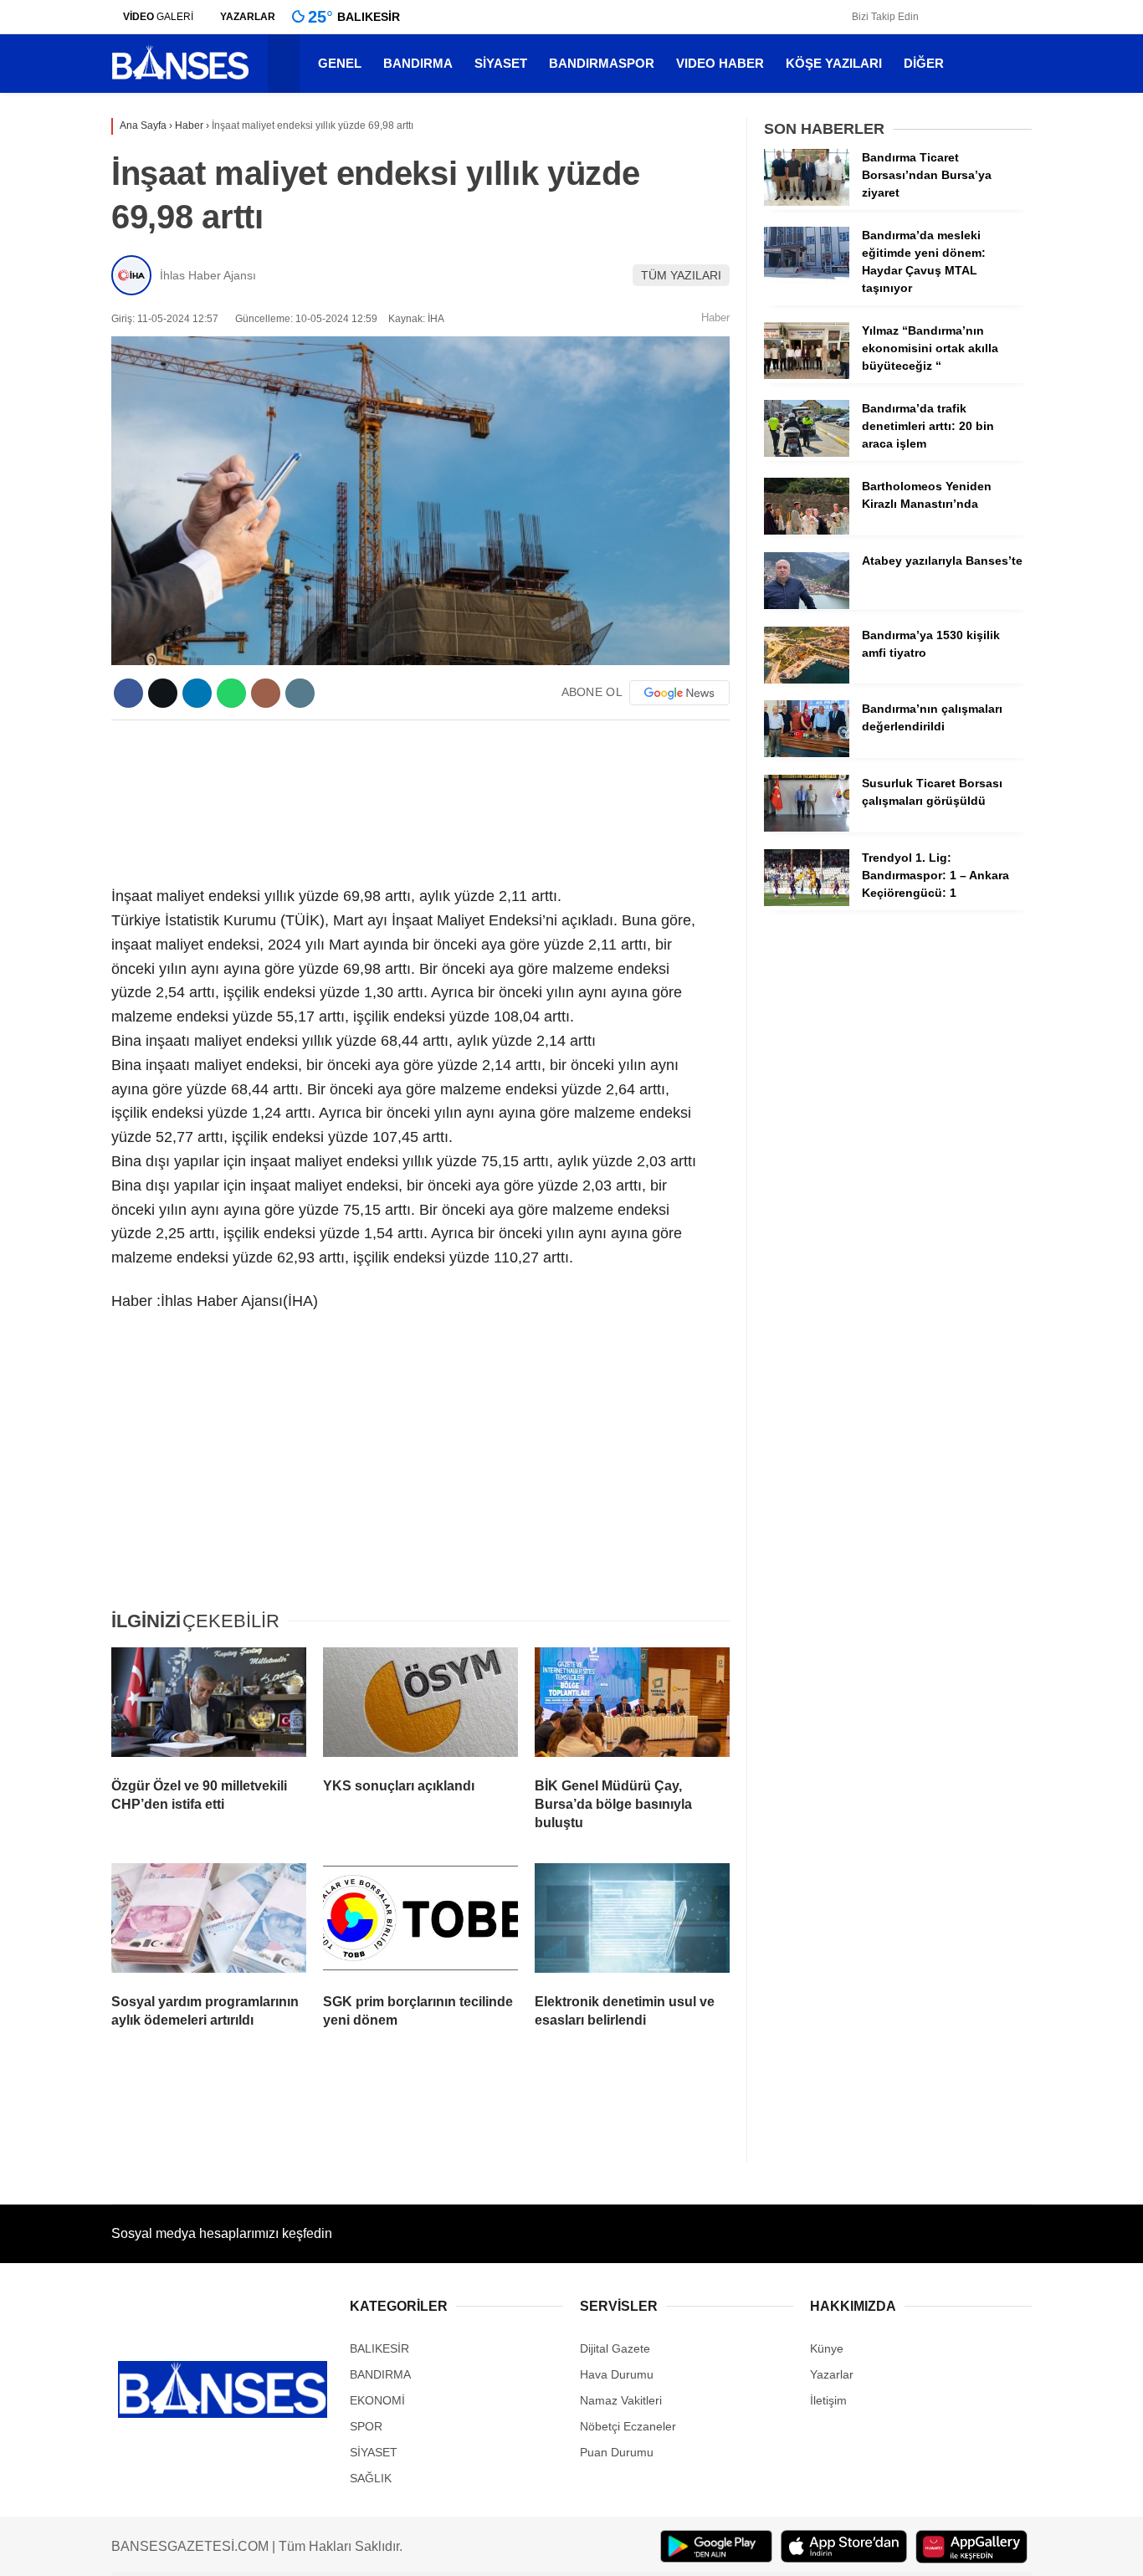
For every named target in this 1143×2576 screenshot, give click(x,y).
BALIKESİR (379, 2348)
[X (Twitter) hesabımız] (952, 17)
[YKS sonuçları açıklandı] (420, 1706)
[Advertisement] (420, 800)
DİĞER (928, 63)
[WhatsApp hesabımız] (1027, 17)
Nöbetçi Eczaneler (628, 2426)
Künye (827, 2348)
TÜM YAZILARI (681, 275)
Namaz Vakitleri (621, 2400)
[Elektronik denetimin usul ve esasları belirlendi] (632, 1922)
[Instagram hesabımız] (976, 17)
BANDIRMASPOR (606, 63)
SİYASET (505, 63)
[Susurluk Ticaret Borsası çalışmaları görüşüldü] (807, 827)
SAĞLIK (371, 2478)
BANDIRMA (422, 63)
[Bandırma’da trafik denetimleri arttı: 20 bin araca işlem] (807, 453)
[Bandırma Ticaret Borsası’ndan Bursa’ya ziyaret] (807, 202)
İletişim (828, 2400)
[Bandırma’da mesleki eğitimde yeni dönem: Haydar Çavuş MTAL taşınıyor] (807, 279)
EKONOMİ (377, 2400)
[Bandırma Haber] (180, 78)
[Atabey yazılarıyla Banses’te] (807, 605)
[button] (288, 64)
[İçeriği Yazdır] (300, 693)
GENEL (344, 63)
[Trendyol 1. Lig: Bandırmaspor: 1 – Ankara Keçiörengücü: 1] (807, 902)
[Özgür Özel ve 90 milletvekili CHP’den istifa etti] (209, 1706)
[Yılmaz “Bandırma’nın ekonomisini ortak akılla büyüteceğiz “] (807, 375)
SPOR (366, 2426)
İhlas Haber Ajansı (208, 275)
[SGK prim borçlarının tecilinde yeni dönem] (420, 1922)
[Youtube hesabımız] (1002, 17)
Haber (715, 318)
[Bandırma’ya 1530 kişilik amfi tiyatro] (807, 679)
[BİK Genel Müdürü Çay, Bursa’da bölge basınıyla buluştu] (632, 1706)
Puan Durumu (617, 2452)
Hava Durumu (617, 2374)
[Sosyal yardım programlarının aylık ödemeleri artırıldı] (209, 1922)
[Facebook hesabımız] (929, 17)
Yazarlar (832, 2374)
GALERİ (158, 17)
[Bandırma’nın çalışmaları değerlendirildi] (807, 753)
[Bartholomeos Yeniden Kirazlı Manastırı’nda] (807, 530)
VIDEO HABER (724, 63)
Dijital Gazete (615, 2348)
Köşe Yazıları (838, 63)
